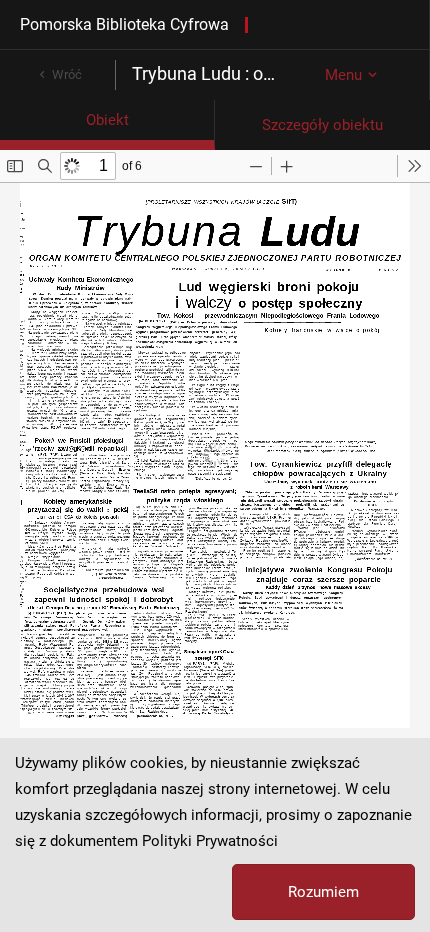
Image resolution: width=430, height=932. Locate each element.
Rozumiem (323, 892)
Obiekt (107, 120)
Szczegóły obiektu (322, 125)
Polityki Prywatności (210, 841)
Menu (343, 75)
